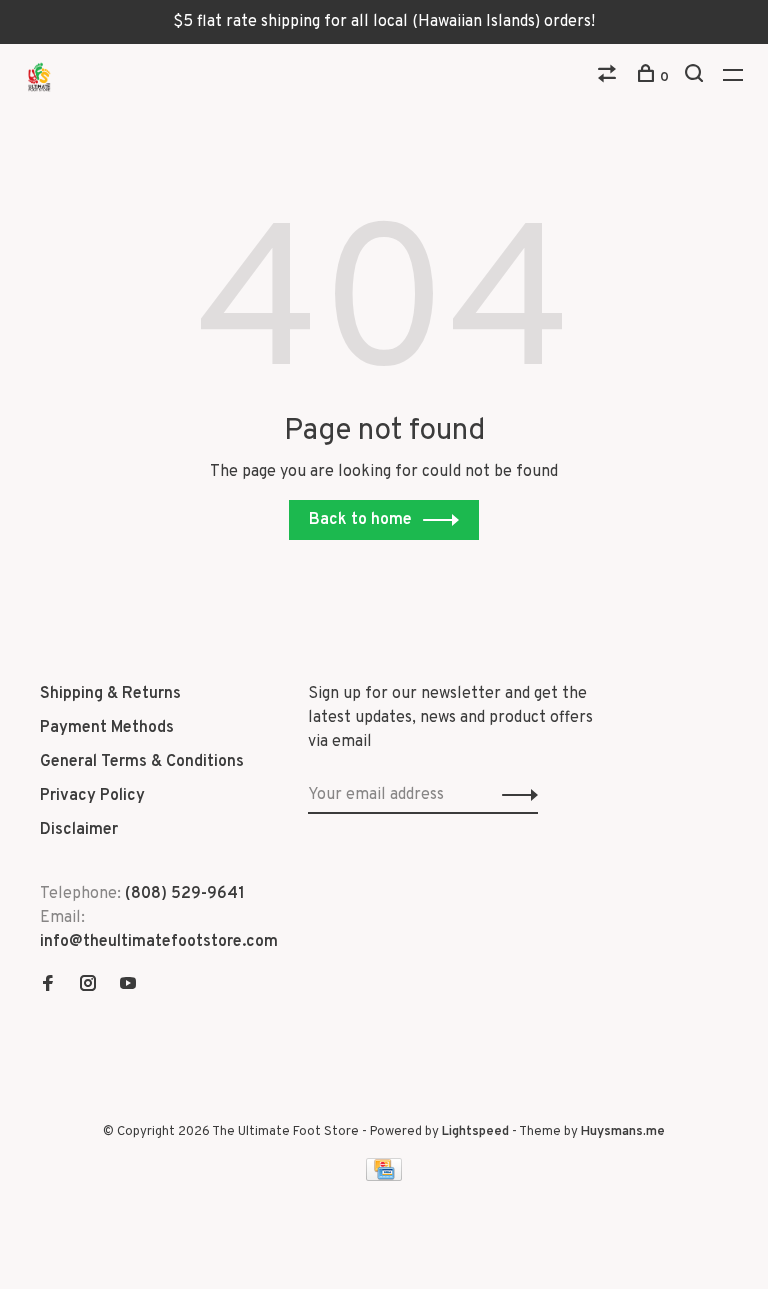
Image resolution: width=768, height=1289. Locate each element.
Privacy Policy (92, 796)
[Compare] (609, 77)
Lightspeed (475, 1132)
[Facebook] (48, 986)
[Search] (696, 77)
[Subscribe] (514, 795)
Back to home (360, 520)
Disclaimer (79, 830)
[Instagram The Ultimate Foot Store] (88, 986)
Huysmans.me (623, 1132)
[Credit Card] (384, 1177)
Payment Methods (107, 728)
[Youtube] (128, 986)
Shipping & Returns (110, 694)
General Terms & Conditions (142, 762)
